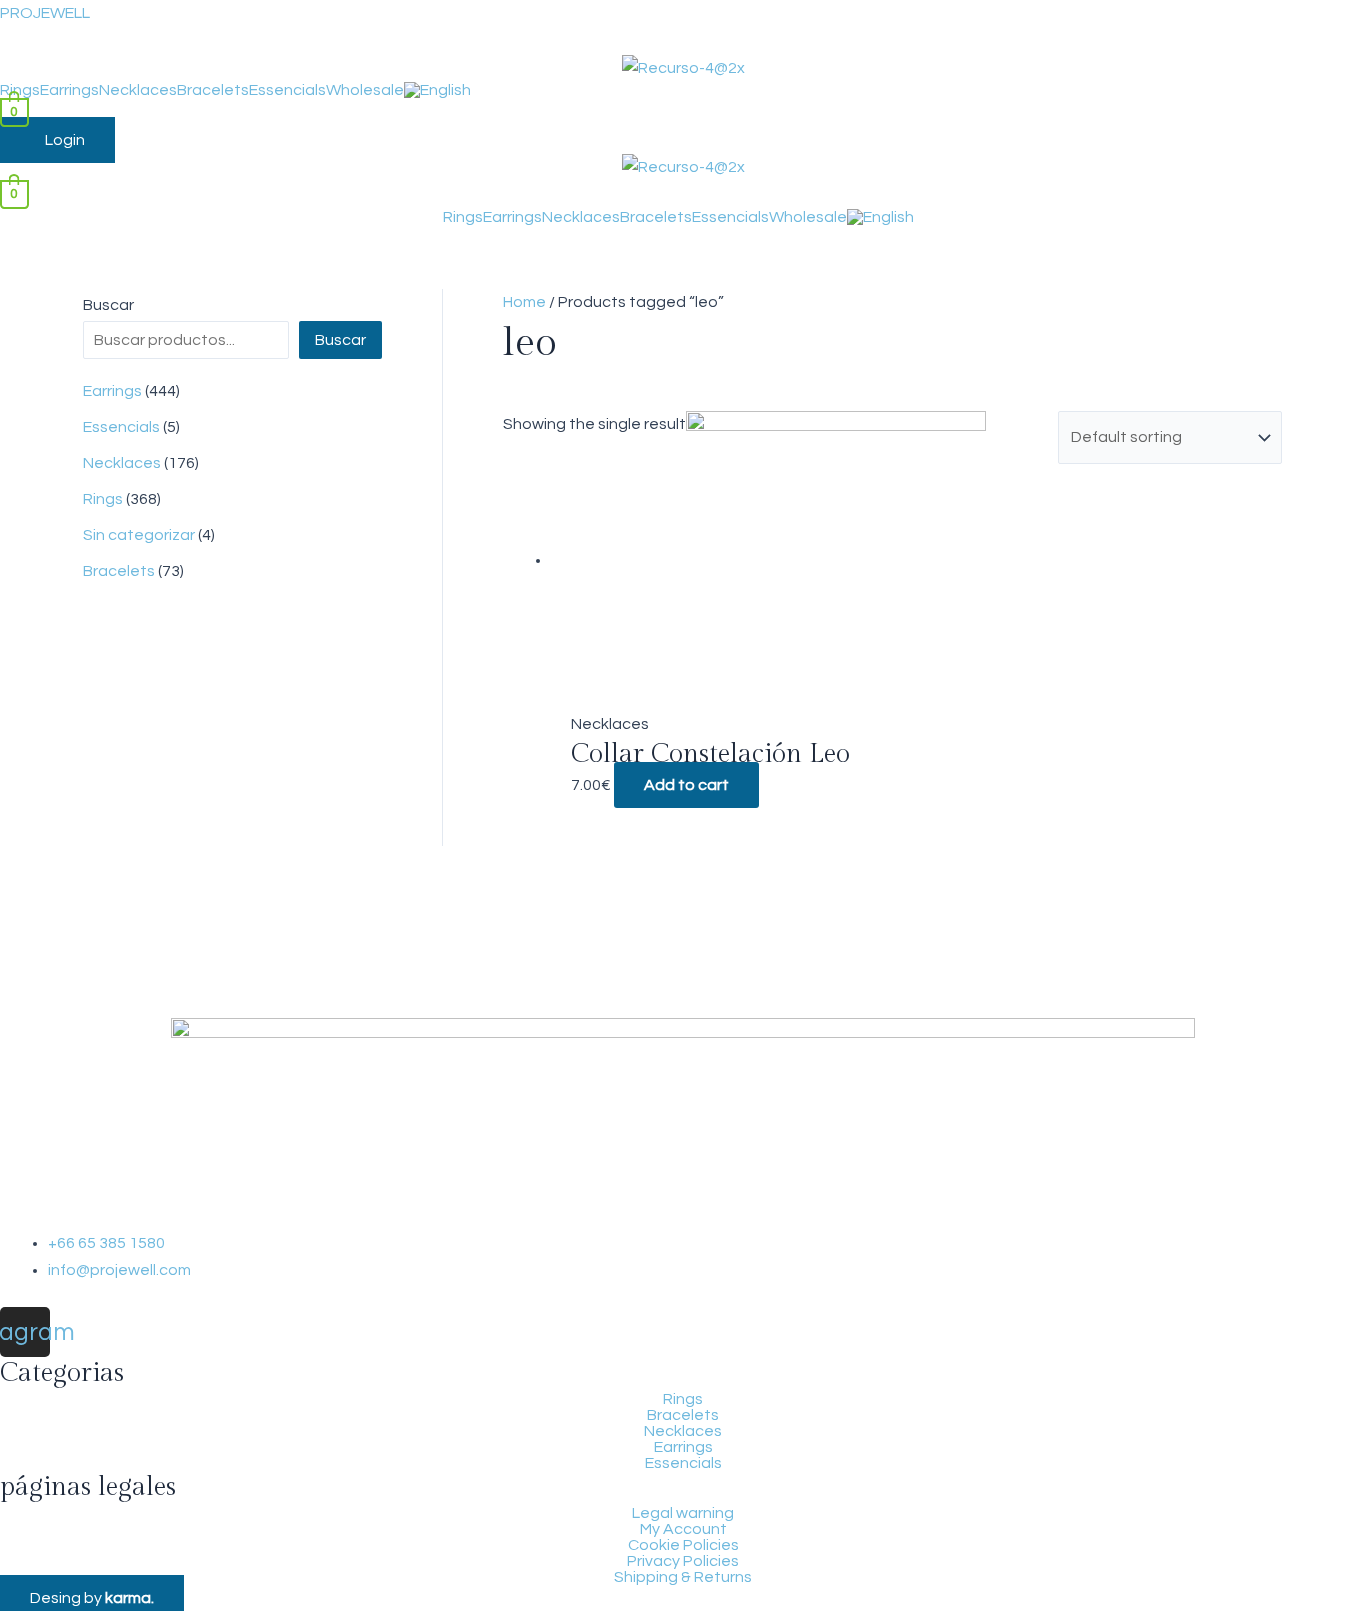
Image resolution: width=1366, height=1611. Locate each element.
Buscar (108, 305)
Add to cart (686, 785)
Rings (20, 90)
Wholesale (365, 90)
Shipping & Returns (683, 1577)
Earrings (69, 90)
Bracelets (213, 90)
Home (524, 302)
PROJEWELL (45, 13)
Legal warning (683, 1513)
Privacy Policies (683, 1561)
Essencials (287, 90)
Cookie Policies (683, 1545)
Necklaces (138, 90)
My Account (683, 1529)
